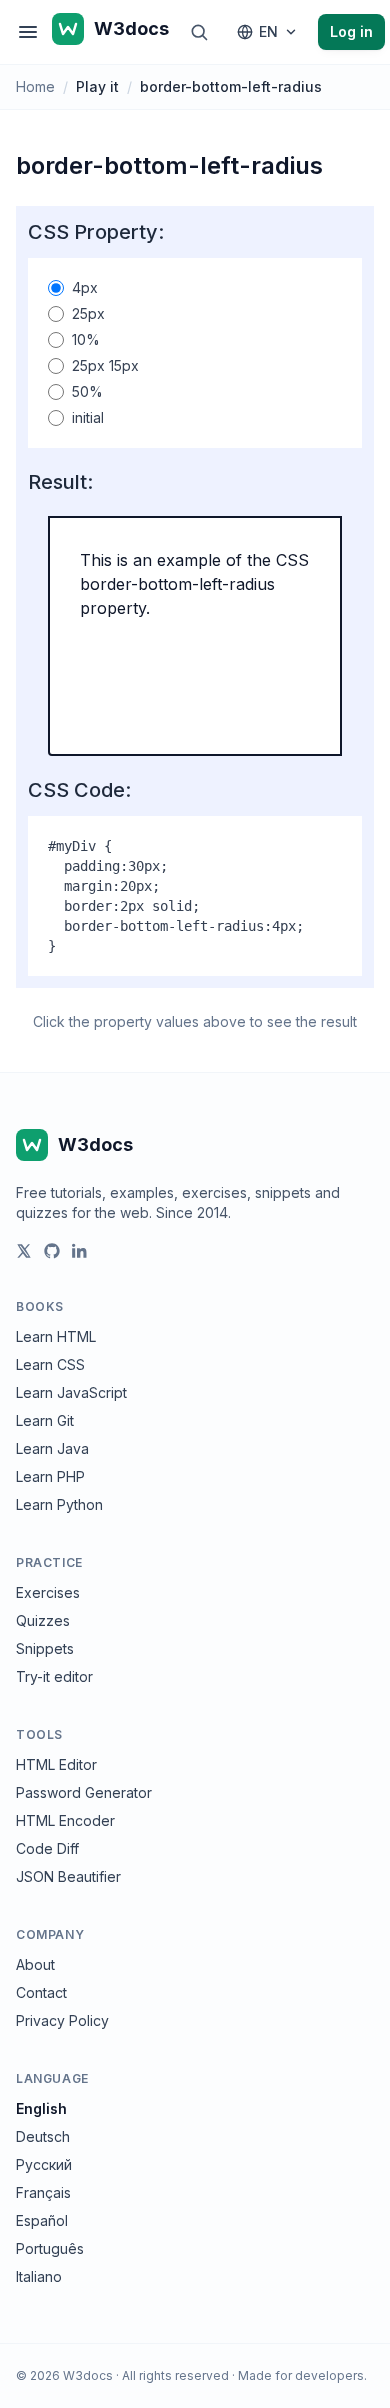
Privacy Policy (62, 2020)
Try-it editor (54, 1676)
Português (50, 2248)
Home (35, 86)
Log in (351, 31)
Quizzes (43, 1620)
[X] (24, 1251)
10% (86, 339)
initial (88, 417)
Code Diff (47, 1848)
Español (42, 2220)
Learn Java (52, 1448)
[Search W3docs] (199, 32)
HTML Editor (56, 1764)
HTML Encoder (65, 1820)
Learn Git (45, 1420)
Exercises (48, 1592)
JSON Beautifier (68, 1876)
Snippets (45, 1648)
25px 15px (105, 365)
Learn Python (59, 1504)
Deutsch (43, 2136)
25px (88, 313)
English (41, 2108)
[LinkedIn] (80, 1251)
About (35, 1964)
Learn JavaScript (71, 1392)
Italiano (39, 2276)
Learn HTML (56, 1336)
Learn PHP (50, 1476)
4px (85, 287)
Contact (41, 1992)
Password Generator (84, 1792)
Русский (44, 2164)
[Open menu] (28, 32)
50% (87, 391)
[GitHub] (52, 1251)
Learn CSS (50, 1364)
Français (43, 2192)
